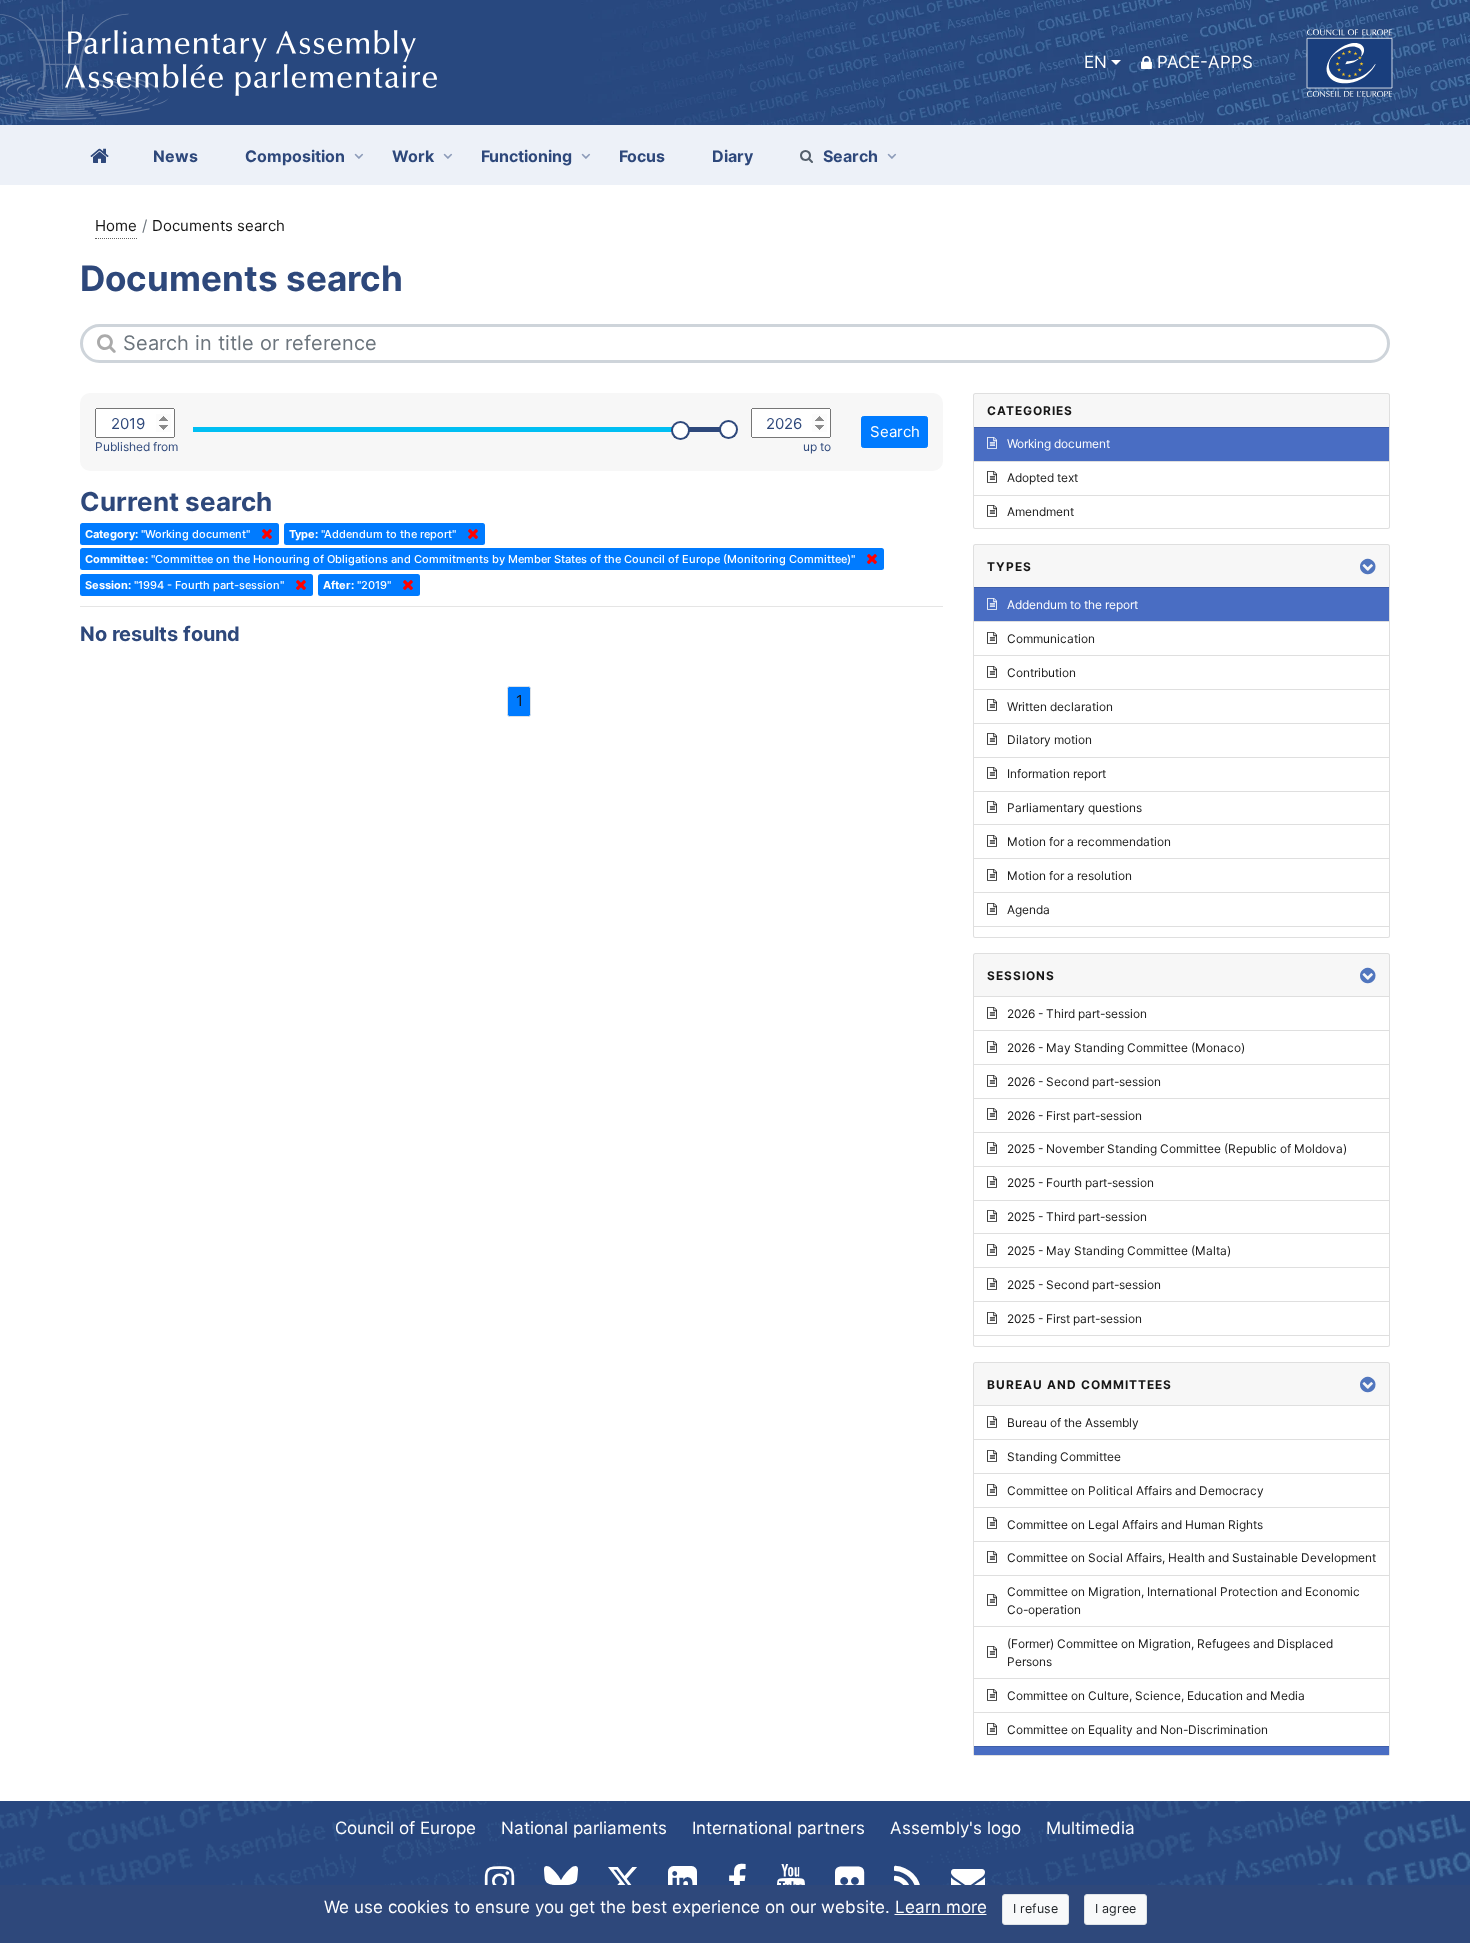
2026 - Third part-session (1077, 1013)
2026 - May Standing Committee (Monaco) (1126, 1047)
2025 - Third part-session (1077, 1216)
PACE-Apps (1205, 62)
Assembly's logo (955, 1828)
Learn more (941, 1907)
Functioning (526, 156)
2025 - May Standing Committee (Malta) (1119, 1250)
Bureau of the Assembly (1073, 1422)
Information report (1056, 773)
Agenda (1028, 909)
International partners (778, 1828)
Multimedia (1090, 1828)
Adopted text (1042, 477)
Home (116, 225)
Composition (295, 156)
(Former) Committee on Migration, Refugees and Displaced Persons (1170, 1652)
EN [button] (1095, 62)
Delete (263, 534)
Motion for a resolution (1069, 875)
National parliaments (584, 1828)
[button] (1368, 566)
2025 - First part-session (1074, 1318)
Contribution (1041, 672)
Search (850, 156)
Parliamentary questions (1074, 807)
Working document (1058, 443)
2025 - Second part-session (1084, 1284)
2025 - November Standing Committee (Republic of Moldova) (1177, 1148)
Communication (1051, 638)
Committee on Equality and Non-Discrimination (1137, 1729)
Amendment (1040, 511)
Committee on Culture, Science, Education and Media (1156, 1695)
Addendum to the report (1072, 604)
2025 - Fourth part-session (1080, 1182)
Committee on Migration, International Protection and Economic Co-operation (1183, 1600)
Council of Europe (405, 1828)
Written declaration (1060, 706)
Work (413, 156)
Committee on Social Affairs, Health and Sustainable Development (1191, 1557)
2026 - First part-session (1074, 1115)
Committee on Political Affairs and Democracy (1135, 1490)
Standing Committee (1064, 1456)
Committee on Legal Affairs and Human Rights (1135, 1524)
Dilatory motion (1049, 739)
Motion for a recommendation (1089, 841)
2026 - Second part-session (1084, 1081)
